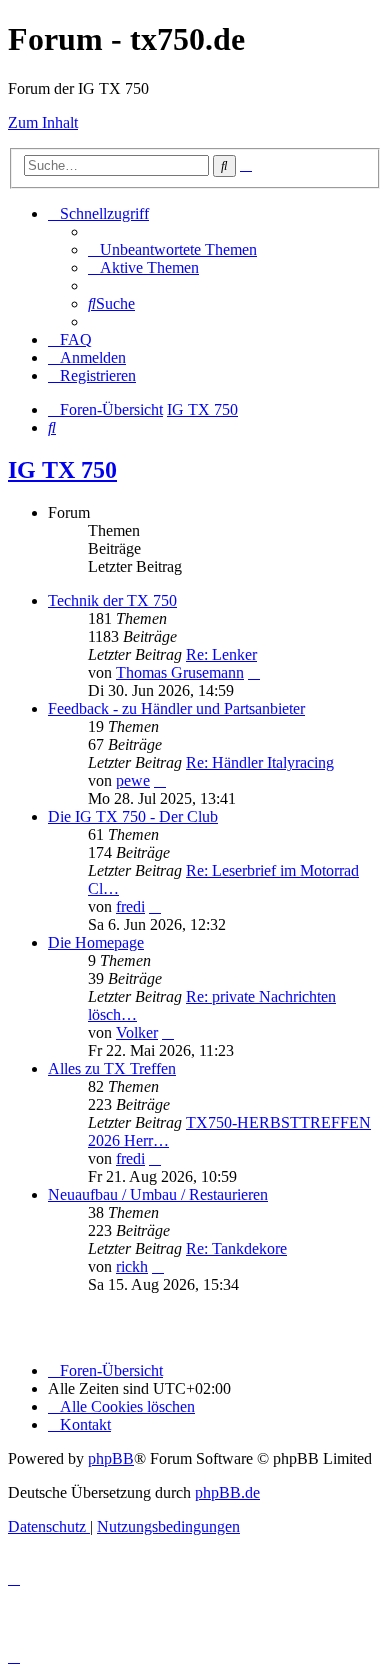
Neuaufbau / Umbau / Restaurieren (158, 1194)
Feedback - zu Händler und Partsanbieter (176, 708)
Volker (137, 1032)
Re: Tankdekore (236, 1248)
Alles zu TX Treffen (112, 1068)
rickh (132, 1266)
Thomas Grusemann (180, 672)
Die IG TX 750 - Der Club (133, 816)
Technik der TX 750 (112, 600)
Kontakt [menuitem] (85, 1424)
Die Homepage (96, 942)
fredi (130, 906)
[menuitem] (172, 249)
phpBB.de (227, 1492)
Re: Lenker (221, 654)
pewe (133, 780)
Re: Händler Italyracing (260, 762)
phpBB (111, 1458)
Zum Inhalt (43, 122)
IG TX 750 (62, 470)
